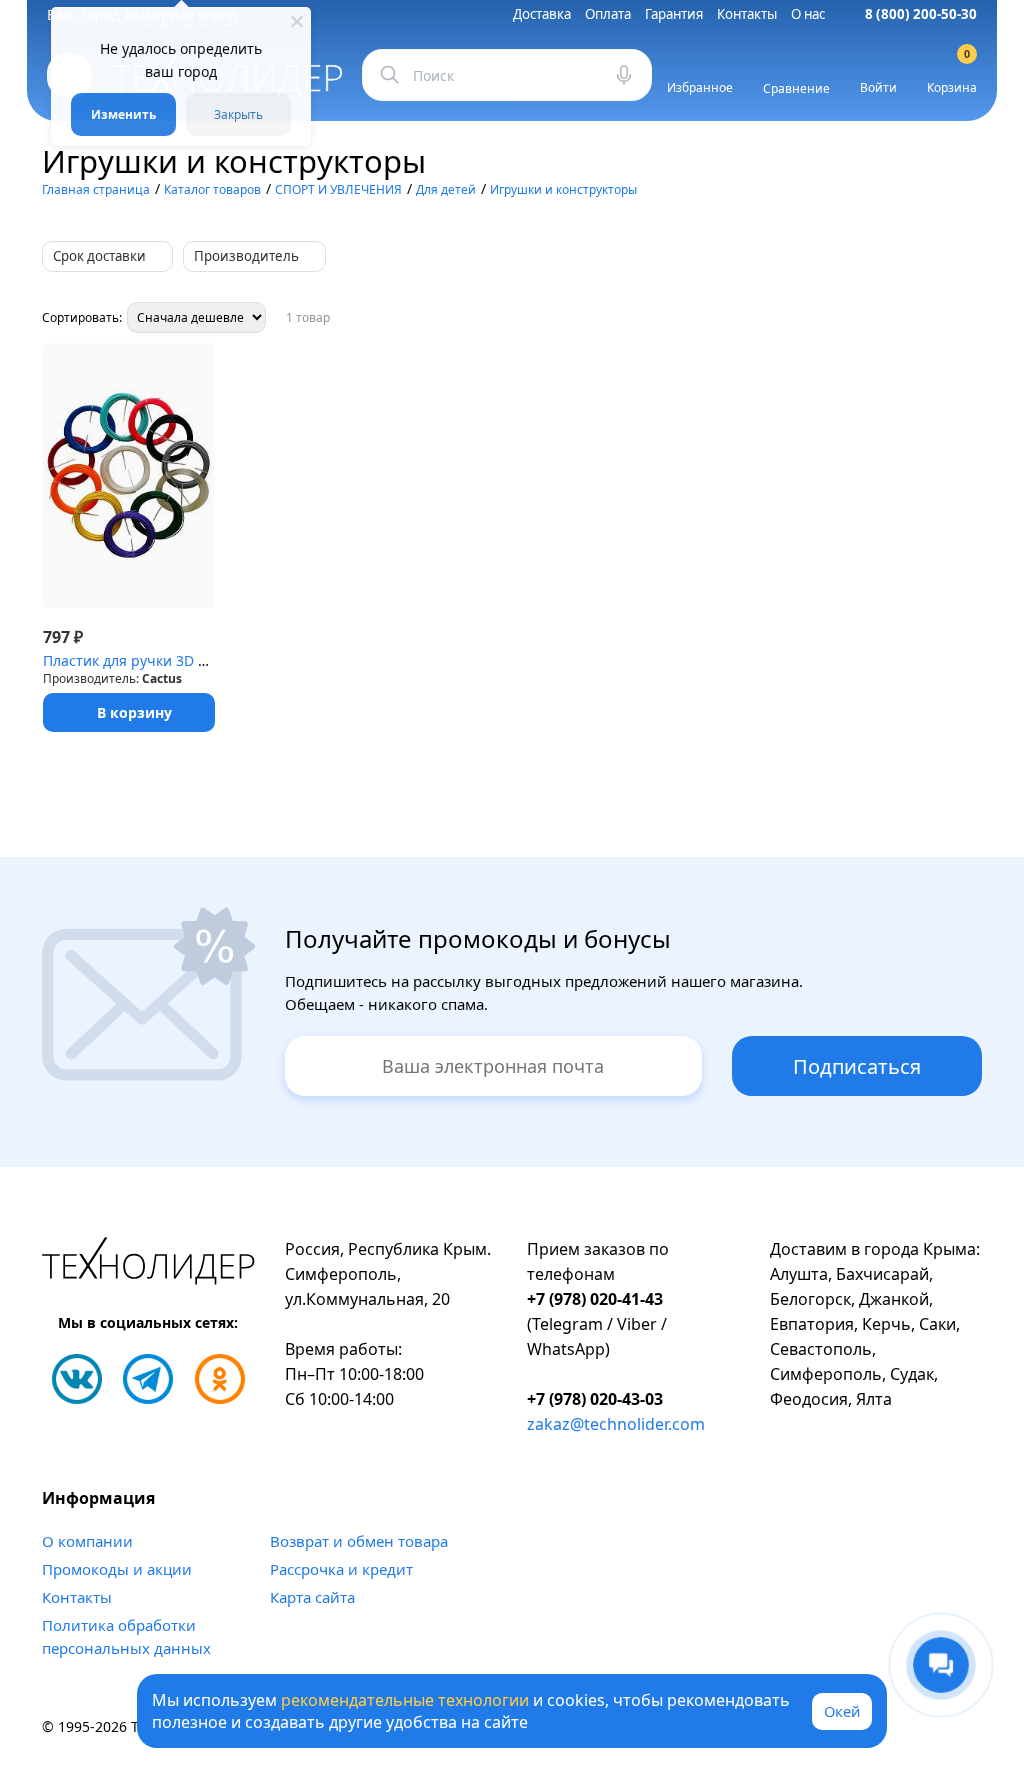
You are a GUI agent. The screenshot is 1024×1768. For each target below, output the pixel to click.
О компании (87, 1541)
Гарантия (674, 14)
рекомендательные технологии (405, 1700)
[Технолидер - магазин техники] (148, 1264)
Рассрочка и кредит (341, 1569)
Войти (878, 87)
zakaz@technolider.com (616, 1424)
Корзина (952, 75)
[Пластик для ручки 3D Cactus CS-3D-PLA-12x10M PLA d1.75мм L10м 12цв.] (129, 475)
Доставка (542, 14)
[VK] (77, 1379)
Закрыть (238, 114)
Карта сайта (312, 1597)
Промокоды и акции (117, 1569)
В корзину (134, 712)
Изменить (123, 114)
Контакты (747, 14)
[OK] (220, 1379)
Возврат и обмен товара (359, 1541)
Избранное (700, 87)
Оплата (608, 14)
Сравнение (796, 88)
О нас (808, 14)
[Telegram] (148, 1379)
